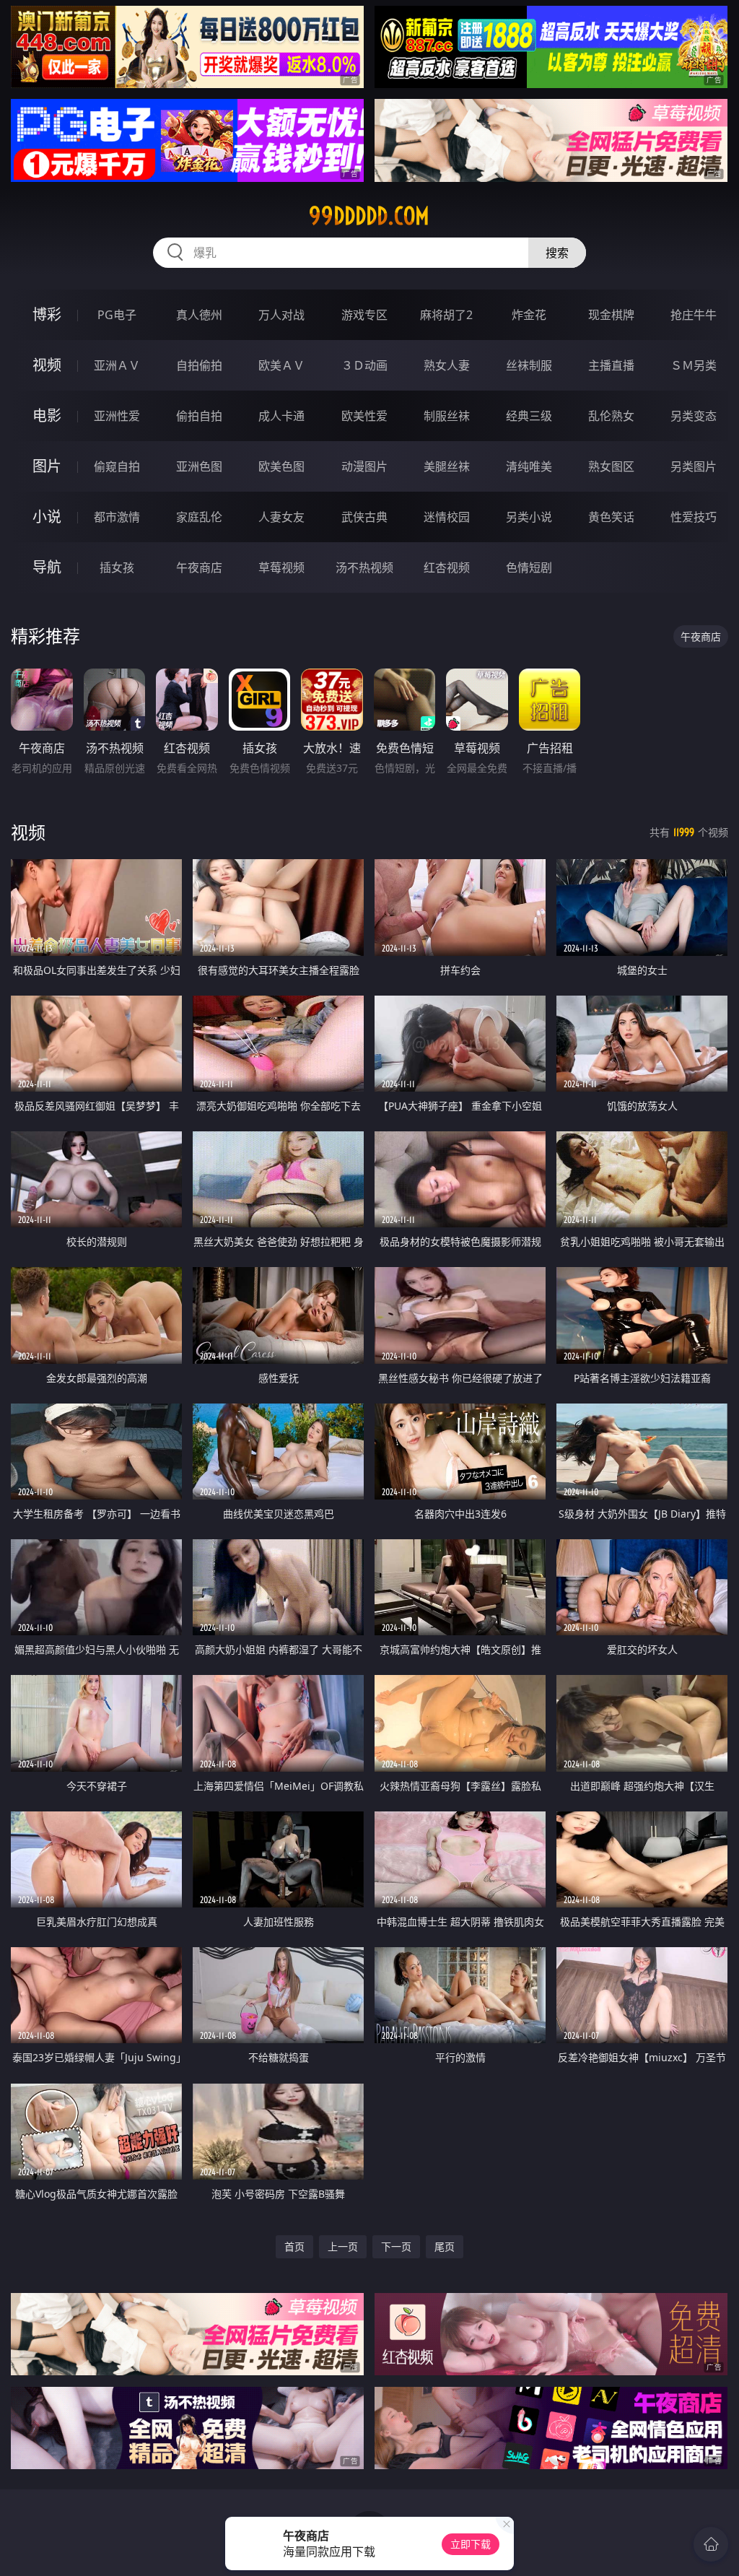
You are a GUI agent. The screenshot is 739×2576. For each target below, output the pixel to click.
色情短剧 (529, 567)
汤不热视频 (364, 567)
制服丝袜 (447, 416)
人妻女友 (281, 517)
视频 (47, 365)
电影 (47, 415)
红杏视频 (447, 567)
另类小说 (529, 517)
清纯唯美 (529, 466)
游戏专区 (364, 315)
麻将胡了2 (446, 315)
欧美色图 (281, 466)
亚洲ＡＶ (117, 365)
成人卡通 (281, 416)
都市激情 (117, 517)
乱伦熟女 (611, 416)
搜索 (557, 253)
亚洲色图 (199, 466)
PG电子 (117, 315)
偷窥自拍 (117, 466)
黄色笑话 (611, 517)
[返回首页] (711, 2544)
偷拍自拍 (199, 416)
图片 (47, 466)
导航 (47, 567)
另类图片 (694, 466)
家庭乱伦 (199, 517)
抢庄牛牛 (694, 315)
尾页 (445, 2246)
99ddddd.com (369, 216)
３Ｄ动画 (364, 365)
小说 (47, 517)
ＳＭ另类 (694, 365)
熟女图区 (611, 466)
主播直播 (611, 365)
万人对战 (281, 315)
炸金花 (529, 315)
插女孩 (117, 567)
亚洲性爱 (117, 416)
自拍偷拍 (199, 365)
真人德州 (199, 315)
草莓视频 (281, 567)
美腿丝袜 (447, 466)
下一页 (396, 2246)
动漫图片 (364, 466)
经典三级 (529, 416)
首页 (294, 2246)
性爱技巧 (694, 517)
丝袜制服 (529, 365)
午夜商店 (199, 567)
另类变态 (694, 416)
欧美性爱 (364, 416)
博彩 (47, 314)
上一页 (343, 2246)
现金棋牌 (611, 315)
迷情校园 (447, 517)
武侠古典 (364, 517)
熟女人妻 (447, 365)
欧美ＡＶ (281, 365)
